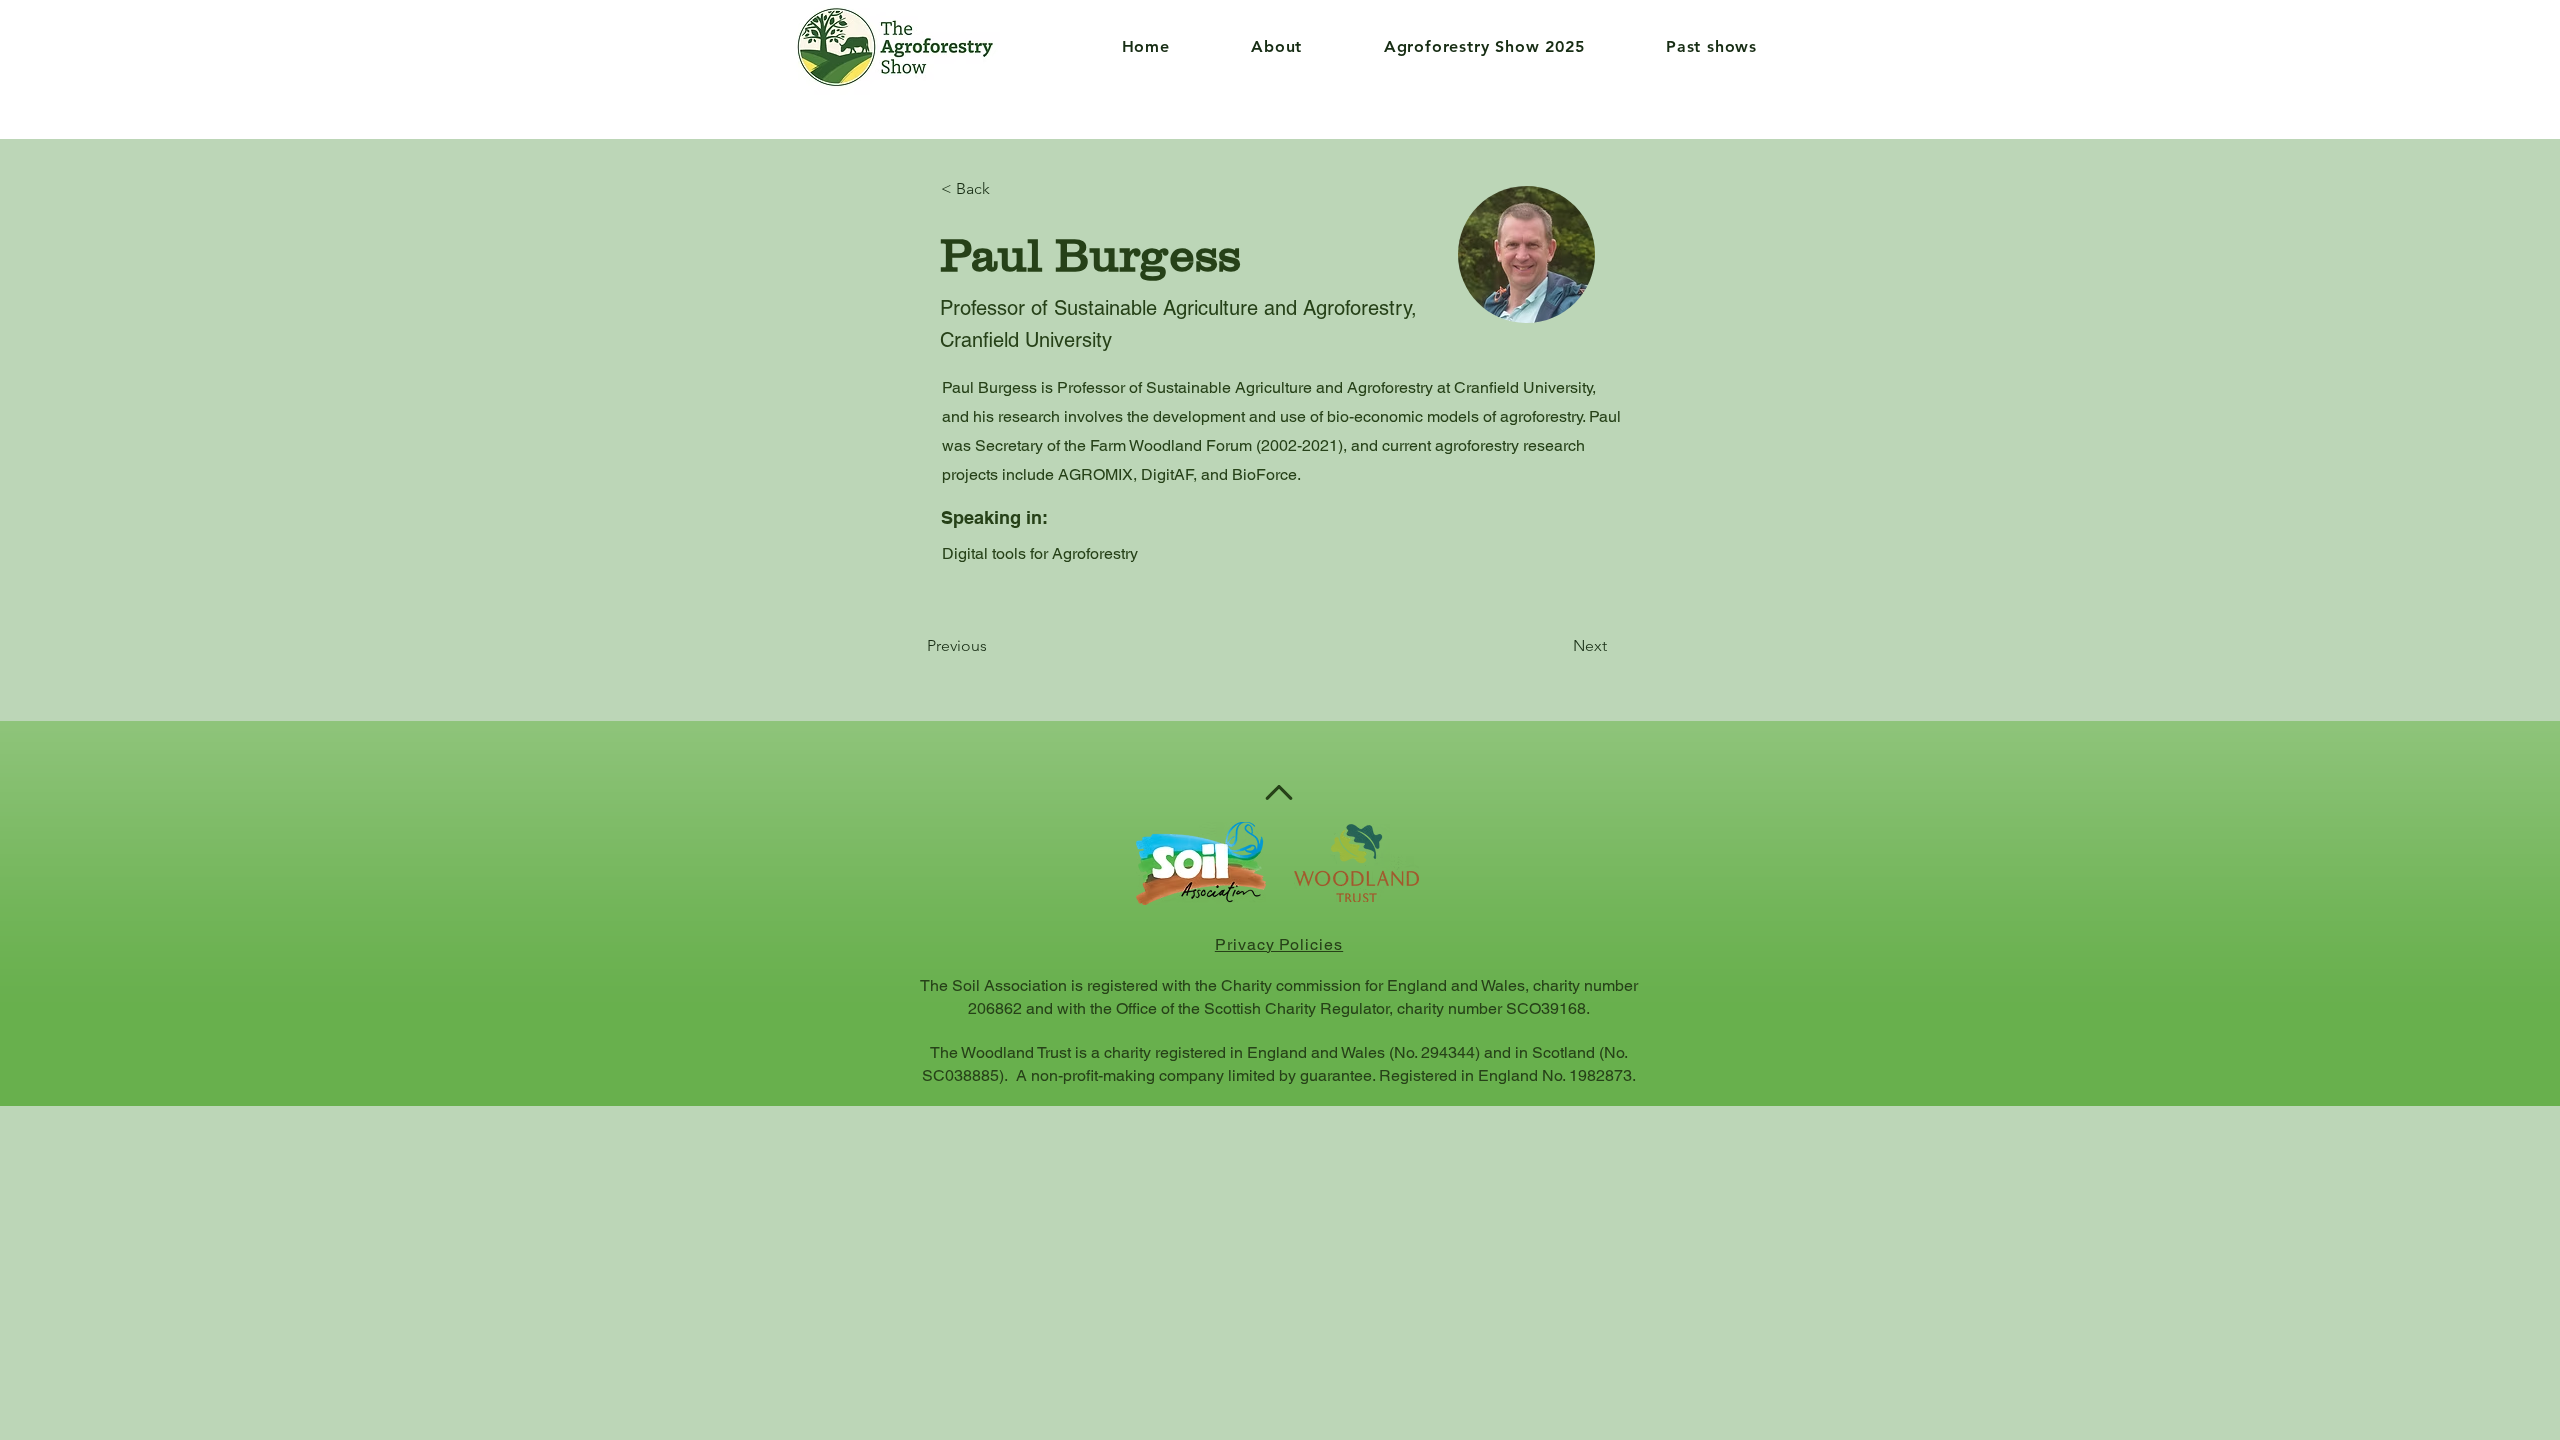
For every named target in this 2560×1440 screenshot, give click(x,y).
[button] (1248, 46)
